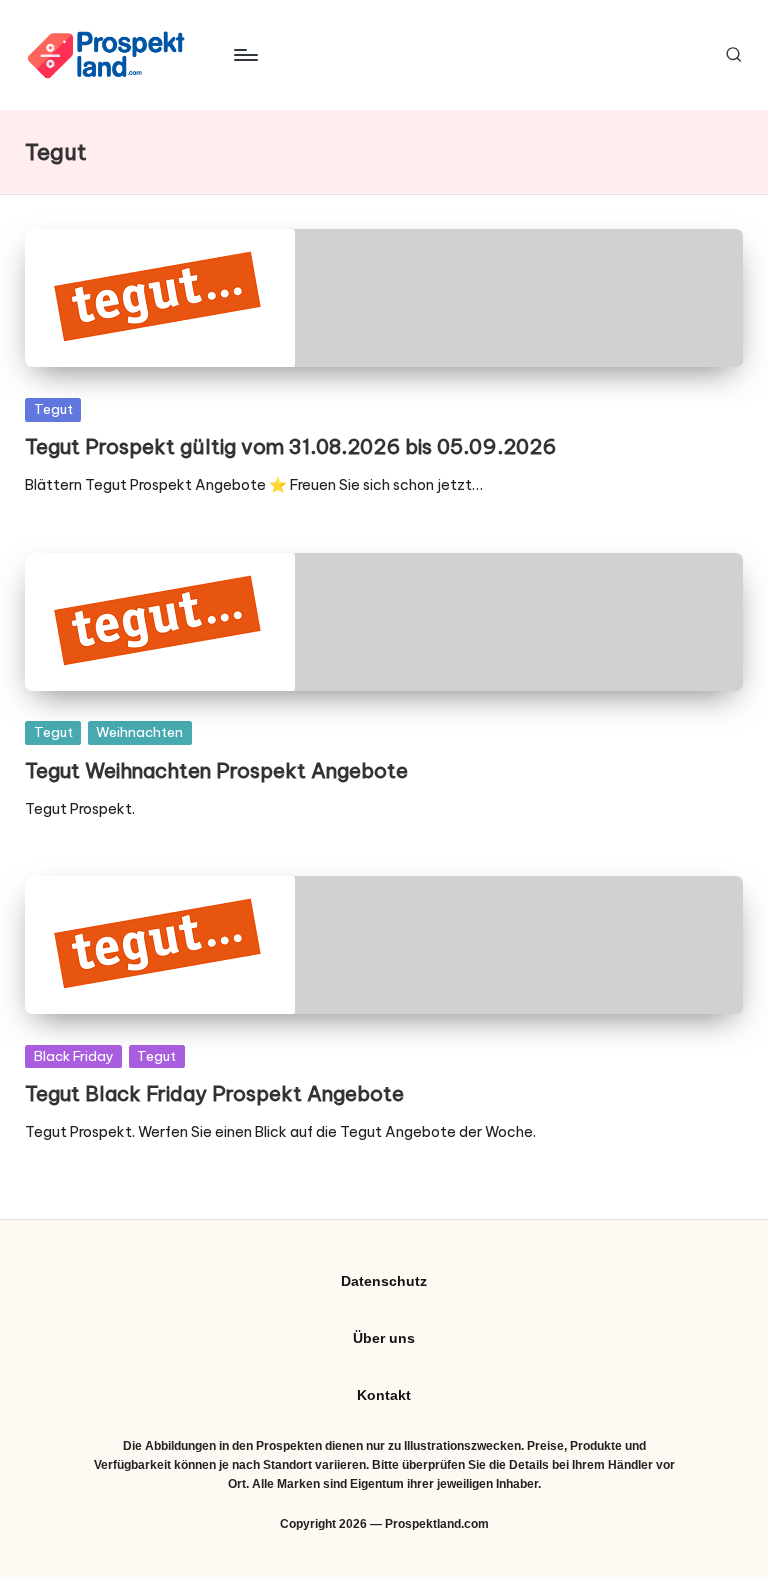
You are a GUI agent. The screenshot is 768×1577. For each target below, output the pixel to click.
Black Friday (74, 1056)
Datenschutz (384, 1281)
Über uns (384, 1338)
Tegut (53, 409)
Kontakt (384, 1395)
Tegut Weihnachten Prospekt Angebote (216, 770)
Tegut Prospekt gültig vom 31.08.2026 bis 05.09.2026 (290, 446)
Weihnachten (139, 732)
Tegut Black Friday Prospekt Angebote (214, 1093)
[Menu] (244, 55)
